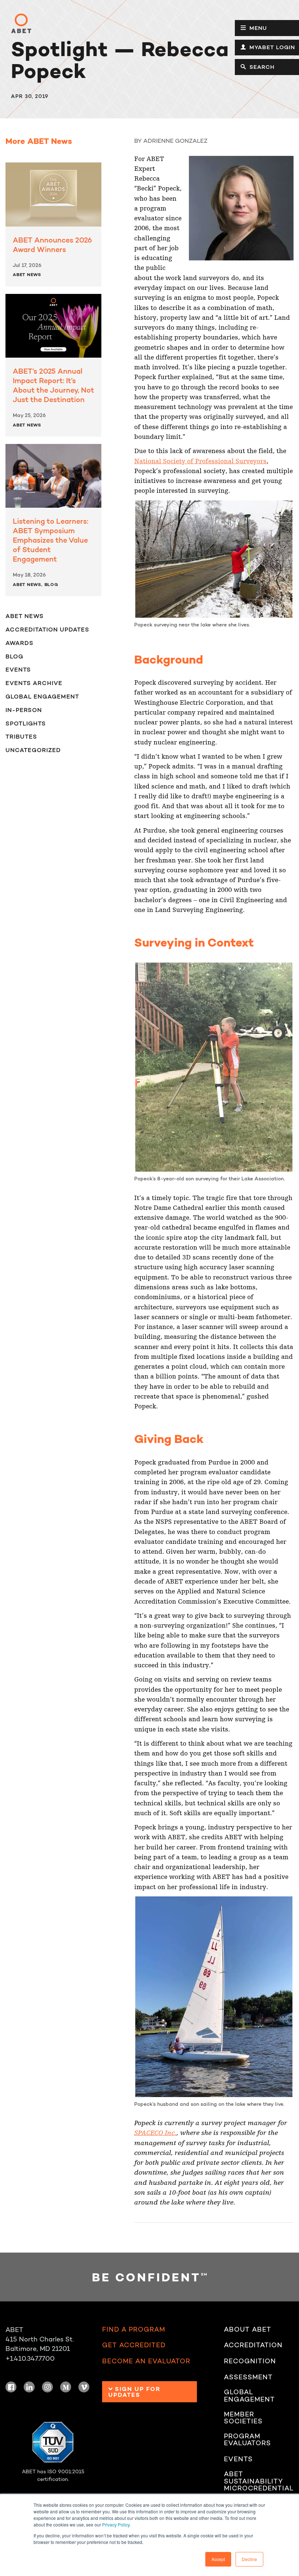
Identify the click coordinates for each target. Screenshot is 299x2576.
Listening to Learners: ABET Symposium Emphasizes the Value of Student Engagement (51, 540)
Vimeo (84, 2387)
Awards (20, 643)
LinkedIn (29, 2387)
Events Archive (34, 683)
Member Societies (243, 2418)
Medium (66, 2387)
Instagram (47, 2387)
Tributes (21, 736)
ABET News (27, 274)
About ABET (248, 2330)
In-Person (24, 710)
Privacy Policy (116, 2524)
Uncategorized (33, 750)
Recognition (250, 2361)
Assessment (248, 2377)
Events (18, 669)
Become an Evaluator (146, 2361)
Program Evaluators (247, 2440)
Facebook (11, 2387)
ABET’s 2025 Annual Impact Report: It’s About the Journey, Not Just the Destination (53, 385)
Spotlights (26, 723)
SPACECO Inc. (155, 2133)
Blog (51, 584)
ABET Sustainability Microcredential (259, 2481)
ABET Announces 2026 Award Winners (52, 245)
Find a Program (134, 2330)
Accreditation (253, 2345)
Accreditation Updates (47, 629)
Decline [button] (249, 2559)
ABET (21, 23)
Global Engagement (42, 696)
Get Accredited (134, 2345)
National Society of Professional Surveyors (200, 461)
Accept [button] (218, 2559)
